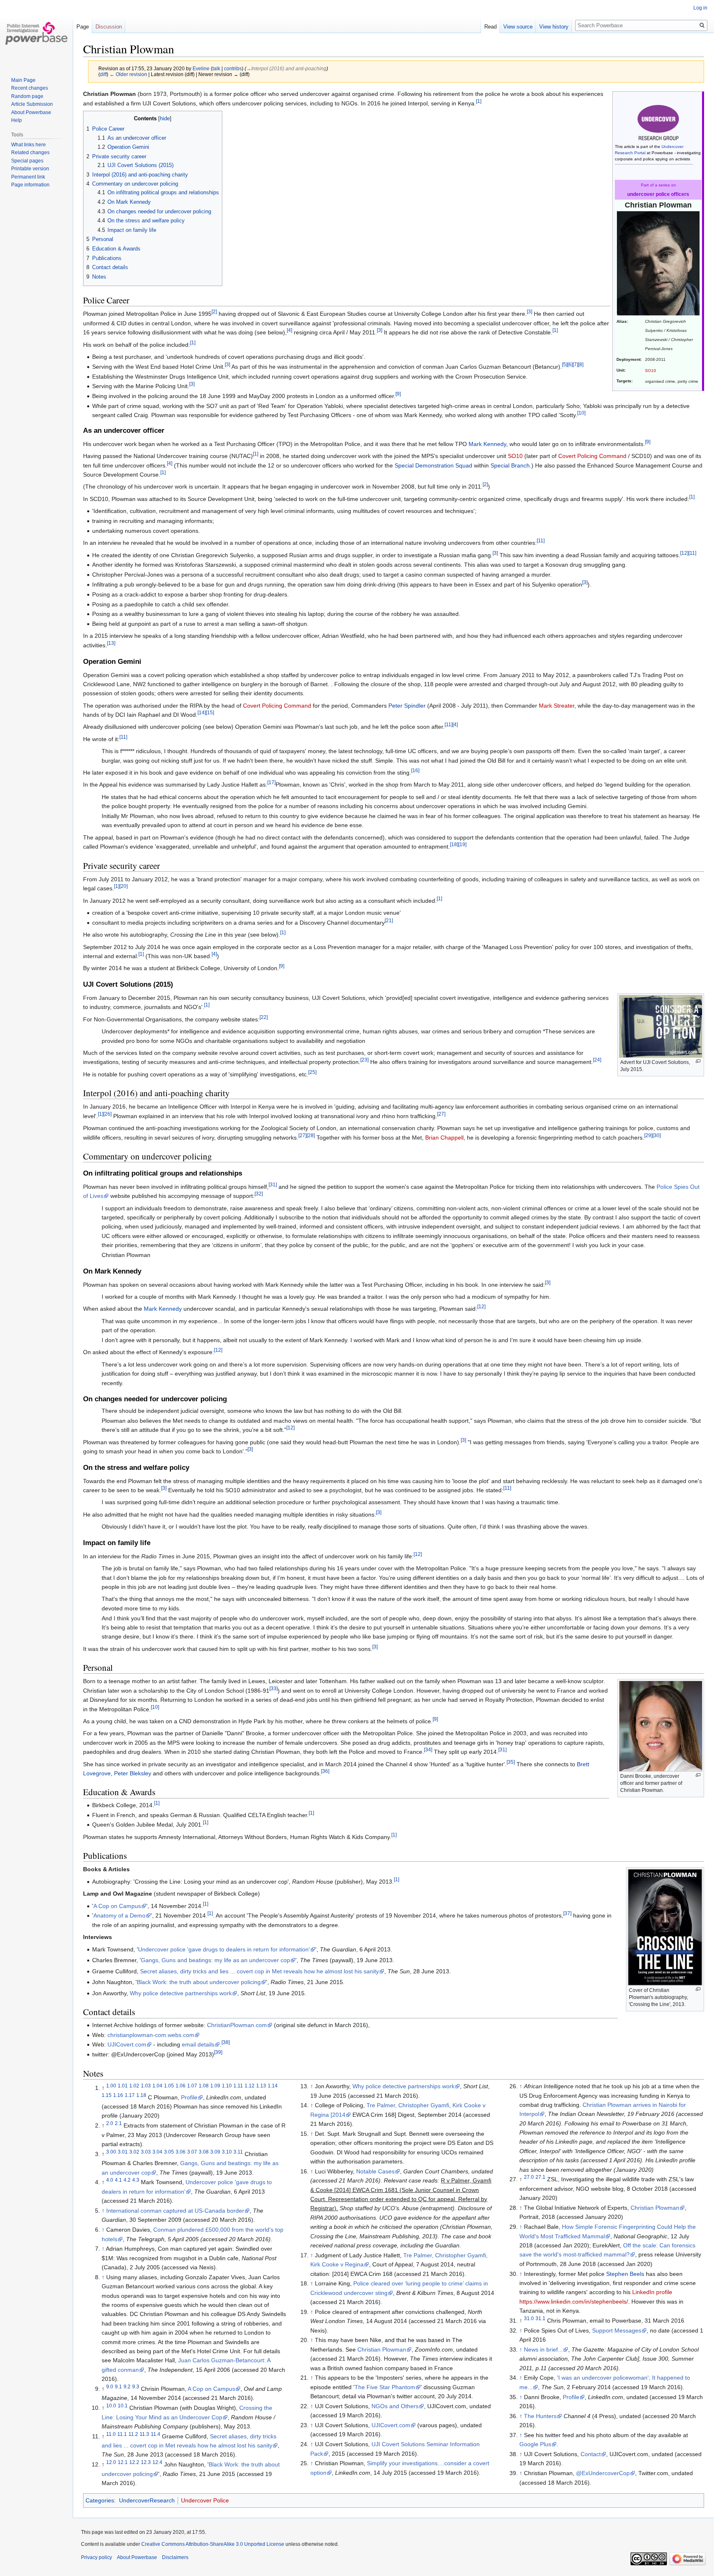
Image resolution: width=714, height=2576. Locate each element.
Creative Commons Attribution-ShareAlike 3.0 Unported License (213, 2544)
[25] (312, 1072)
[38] (226, 2043)
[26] (107, 1114)
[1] (479, 101)
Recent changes (30, 88)
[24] (597, 1060)
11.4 (156, 2434)
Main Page (23, 80)
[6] (570, 364)
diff (103, 74)
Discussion (109, 27)
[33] (274, 1688)
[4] (289, 330)
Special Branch (510, 465)
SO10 (651, 371)
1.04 (157, 2086)
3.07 (192, 2152)
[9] (398, 394)
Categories (100, 2500)
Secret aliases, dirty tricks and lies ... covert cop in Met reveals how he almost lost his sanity (259, 1971)
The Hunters (540, 2416)
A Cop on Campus (117, 1906)
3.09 (215, 2152)
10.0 (111, 2405)
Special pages (27, 161)
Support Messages (617, 2330)
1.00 (111, 2086)
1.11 (238, 2086)
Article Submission (32, 104)
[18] (454, 845)
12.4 (157, 2463)
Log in (700, 8)
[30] (657, 1135)
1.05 (169, 2086)
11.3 (144, 2434)
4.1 (118, 2180)
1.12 (250, 2086)
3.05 (169, 2152)
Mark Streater (557, 706)
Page (83, 27)
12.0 (111, 2463)
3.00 (111, 2152)
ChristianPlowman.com (237, 2025)
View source (518, 27)
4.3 (136, 2180)
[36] (325, 1771)
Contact (591, 2454)
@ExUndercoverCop (603, 2473)
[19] (462, 845)
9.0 (110, 2386)
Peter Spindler (407, 706)
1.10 (227, 2086)
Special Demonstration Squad (433, 465)
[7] (575, 364)
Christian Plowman (382, 2349)
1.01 (123, 2086)
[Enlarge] (698, 1061)
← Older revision (128, 74)
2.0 (110, 2124)
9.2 (127, 2386)
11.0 (111, 2434)
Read (490, 27)
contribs (233, 68)
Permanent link (28, 177)
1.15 (107, 2095)
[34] (428, 1750)
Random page (27, 96)
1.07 (192, 2086)
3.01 (123, 2152)
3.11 (238, 2152)
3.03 (146, 2152)
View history (554, 27)
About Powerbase (31, 112)
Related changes (30, 153)
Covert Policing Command (592, 456)
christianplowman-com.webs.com (151, 2035)
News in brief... (543, 2349)
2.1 (118, 2124)
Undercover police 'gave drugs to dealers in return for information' (224, 1949)
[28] (311, 1135)
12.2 (134, 2463)
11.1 (122, 2434)
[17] (271, 783)
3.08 (204, 2152)
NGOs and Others (395, 2406)
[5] (565, 364)
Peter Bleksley (133, 1773)
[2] (214, 312)
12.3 (146, 2463)
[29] (648, 1135)
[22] (264, 1017)
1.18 (141, 2095)
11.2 (133, 2434)
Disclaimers (175, 2557)
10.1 (123, 2405)
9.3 (136, 2386)
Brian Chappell (444, 1138)
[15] (210, 712)
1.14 (273, 2086)
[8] (581, 364)
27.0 (529, 2177)
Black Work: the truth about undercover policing (199, 1982)
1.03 (146, 2086)
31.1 (540, 2318)
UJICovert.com (127, 2044)
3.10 (227, 2152)
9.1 (118, 2386)
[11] (541, 541)
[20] (124, 886)
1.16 (118, 2095)
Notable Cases (375, 2171)
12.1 (123, 2463)
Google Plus (535, 2444)
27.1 (540, 2177)
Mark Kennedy (487, 444)
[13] (111, 643)
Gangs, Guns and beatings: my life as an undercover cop (215, 1960)
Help (17, 120)
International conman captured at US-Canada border (175, 2211)
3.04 (157, 2152)
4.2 (127, 2180)
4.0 (110, 2180)
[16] (415, 770)
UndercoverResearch (147, 2500)
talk (216, 68)
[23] (364, 1060)
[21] (389, 920)
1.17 (130, 2095)
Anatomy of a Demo (119, 1915)
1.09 (215, 2086)
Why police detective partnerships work (181, 1993)
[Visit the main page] (36, 33)
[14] (202, 712)
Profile (189, 2097)
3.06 (181, 2152)
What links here (29, 145)
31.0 (529, 2318)
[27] (441, 1114)
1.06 (181, 2086)
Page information (30, 185)
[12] (684, 553)
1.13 (261, 2086)
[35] (511, 1762)
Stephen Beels (625, 2274)
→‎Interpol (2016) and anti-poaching (286, 68)
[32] (259, 1194)
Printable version (30, 169)
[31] (273, 1184)
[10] (581, 413)
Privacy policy (96, 2557)
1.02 (134, 2086)
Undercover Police (205, 2500)
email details (198, 2044)
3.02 (134, 2152)
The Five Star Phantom (385, 2387)
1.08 (204, 2086)
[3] (530, 312)
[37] (567, 1914)
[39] (218, 2052)
